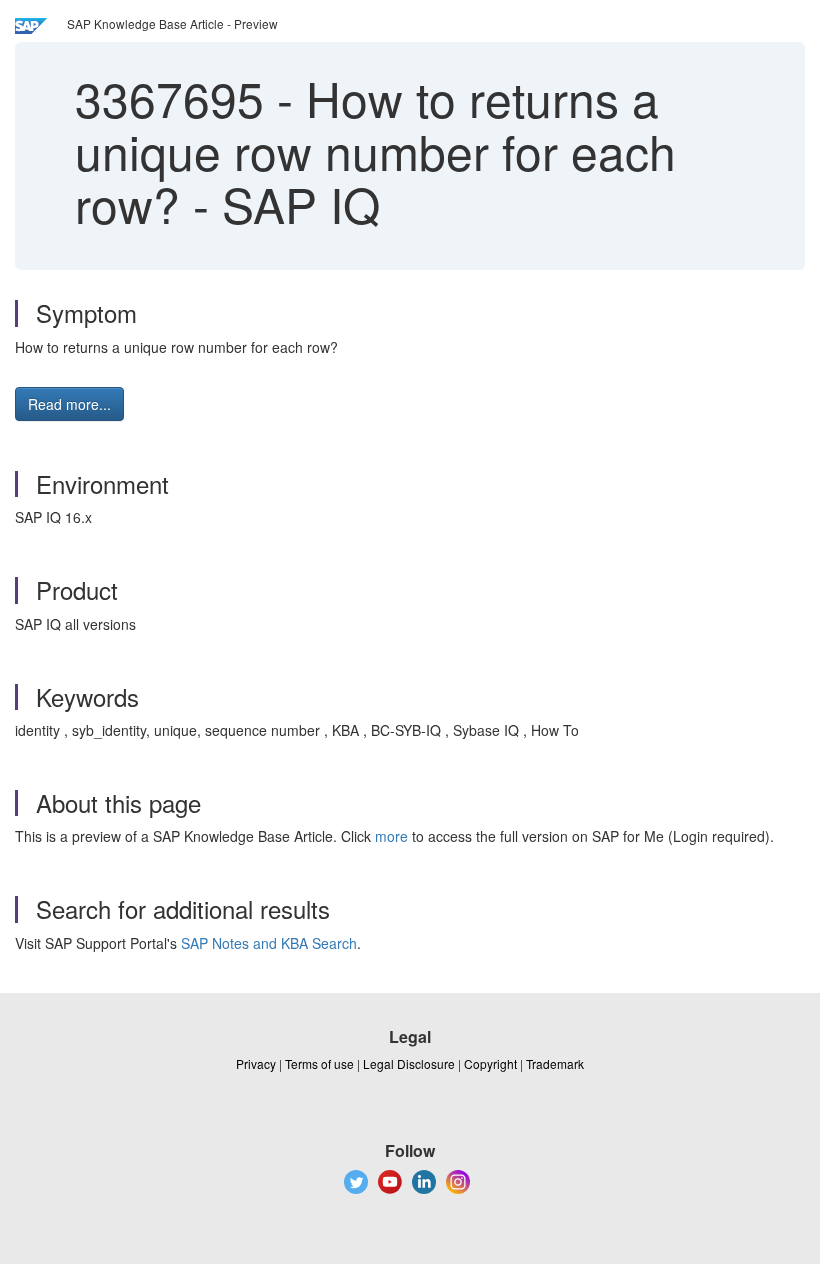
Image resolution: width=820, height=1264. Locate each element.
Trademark (555, 1063)
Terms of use (319, 1063)
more (391, 836)
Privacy (256, 1063)
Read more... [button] (69, 404)
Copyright (490, 1063)
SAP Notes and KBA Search (269, 943)
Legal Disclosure (409, 1063)
